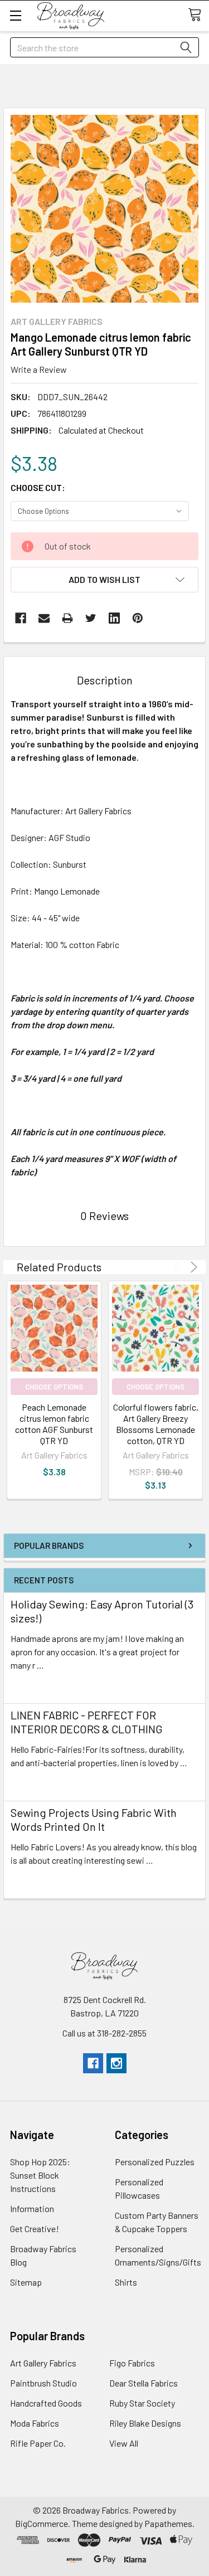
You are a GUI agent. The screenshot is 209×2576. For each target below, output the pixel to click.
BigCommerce (42, 2523)
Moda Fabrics (35, 2423)
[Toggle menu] (15, 15)
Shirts (126, 2282)
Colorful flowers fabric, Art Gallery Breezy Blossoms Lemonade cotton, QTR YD (156, 1424)
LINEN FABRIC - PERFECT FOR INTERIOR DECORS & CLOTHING (87, 1722)
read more (30, 1685)
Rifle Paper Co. (38, 2443)
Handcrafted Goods (46, 2403)
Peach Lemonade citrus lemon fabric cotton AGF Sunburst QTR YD (54, 1424)
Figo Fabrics (132, 2363)
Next (192, 1267)
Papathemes (168, 2523)
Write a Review (39, 369)
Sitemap (26, 2282)
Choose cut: (38, 487)
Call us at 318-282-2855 (104, 2033)
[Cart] (198, 15)
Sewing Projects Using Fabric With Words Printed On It (94, 1819)
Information (32, 2208)
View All (124, 2443)
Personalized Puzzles (155, 2162)
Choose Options (54, 1387)
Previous (178, 1267)
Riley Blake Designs (145, 2423)
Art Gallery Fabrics (43, 2363)
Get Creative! (35, 2229)
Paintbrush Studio (43, 2383)
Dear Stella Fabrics (144, 2383)
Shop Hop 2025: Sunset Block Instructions (40, 2175)
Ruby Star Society (142, 2403)
